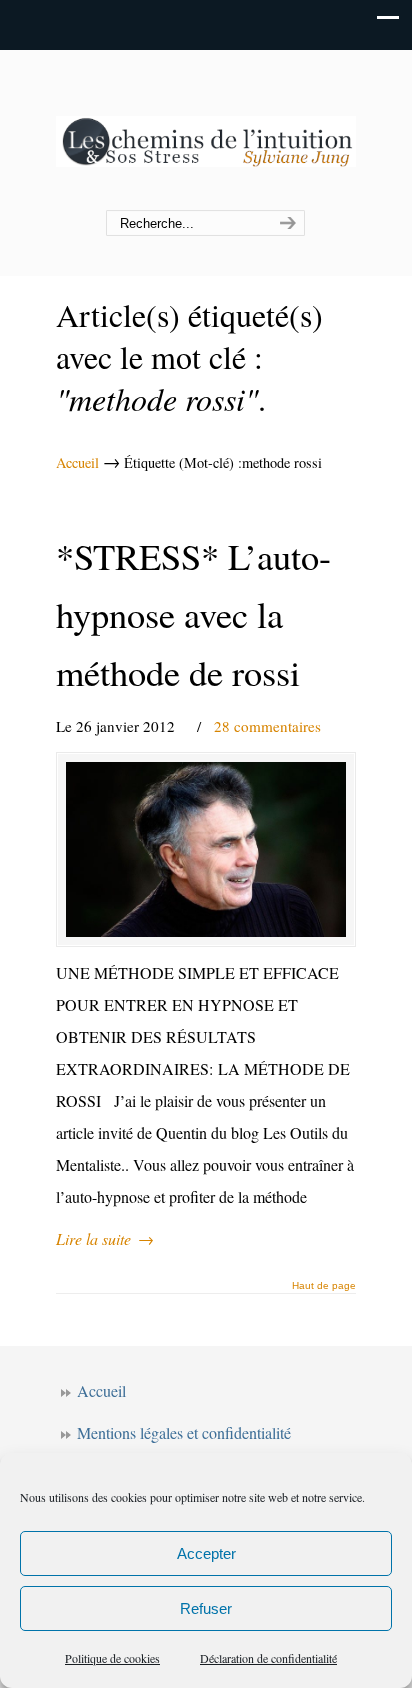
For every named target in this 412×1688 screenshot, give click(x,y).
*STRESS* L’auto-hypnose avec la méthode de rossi (193, 614)
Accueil (77, 462)
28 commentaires (267, 726)
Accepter (206, 1553)
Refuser (206, 1608)
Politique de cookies (112, 1658)
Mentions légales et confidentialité (184, 1432)
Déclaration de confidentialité (268, 1658)
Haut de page (324, 1286)
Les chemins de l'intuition (206, 131)
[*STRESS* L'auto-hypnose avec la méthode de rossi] (206, 849)
